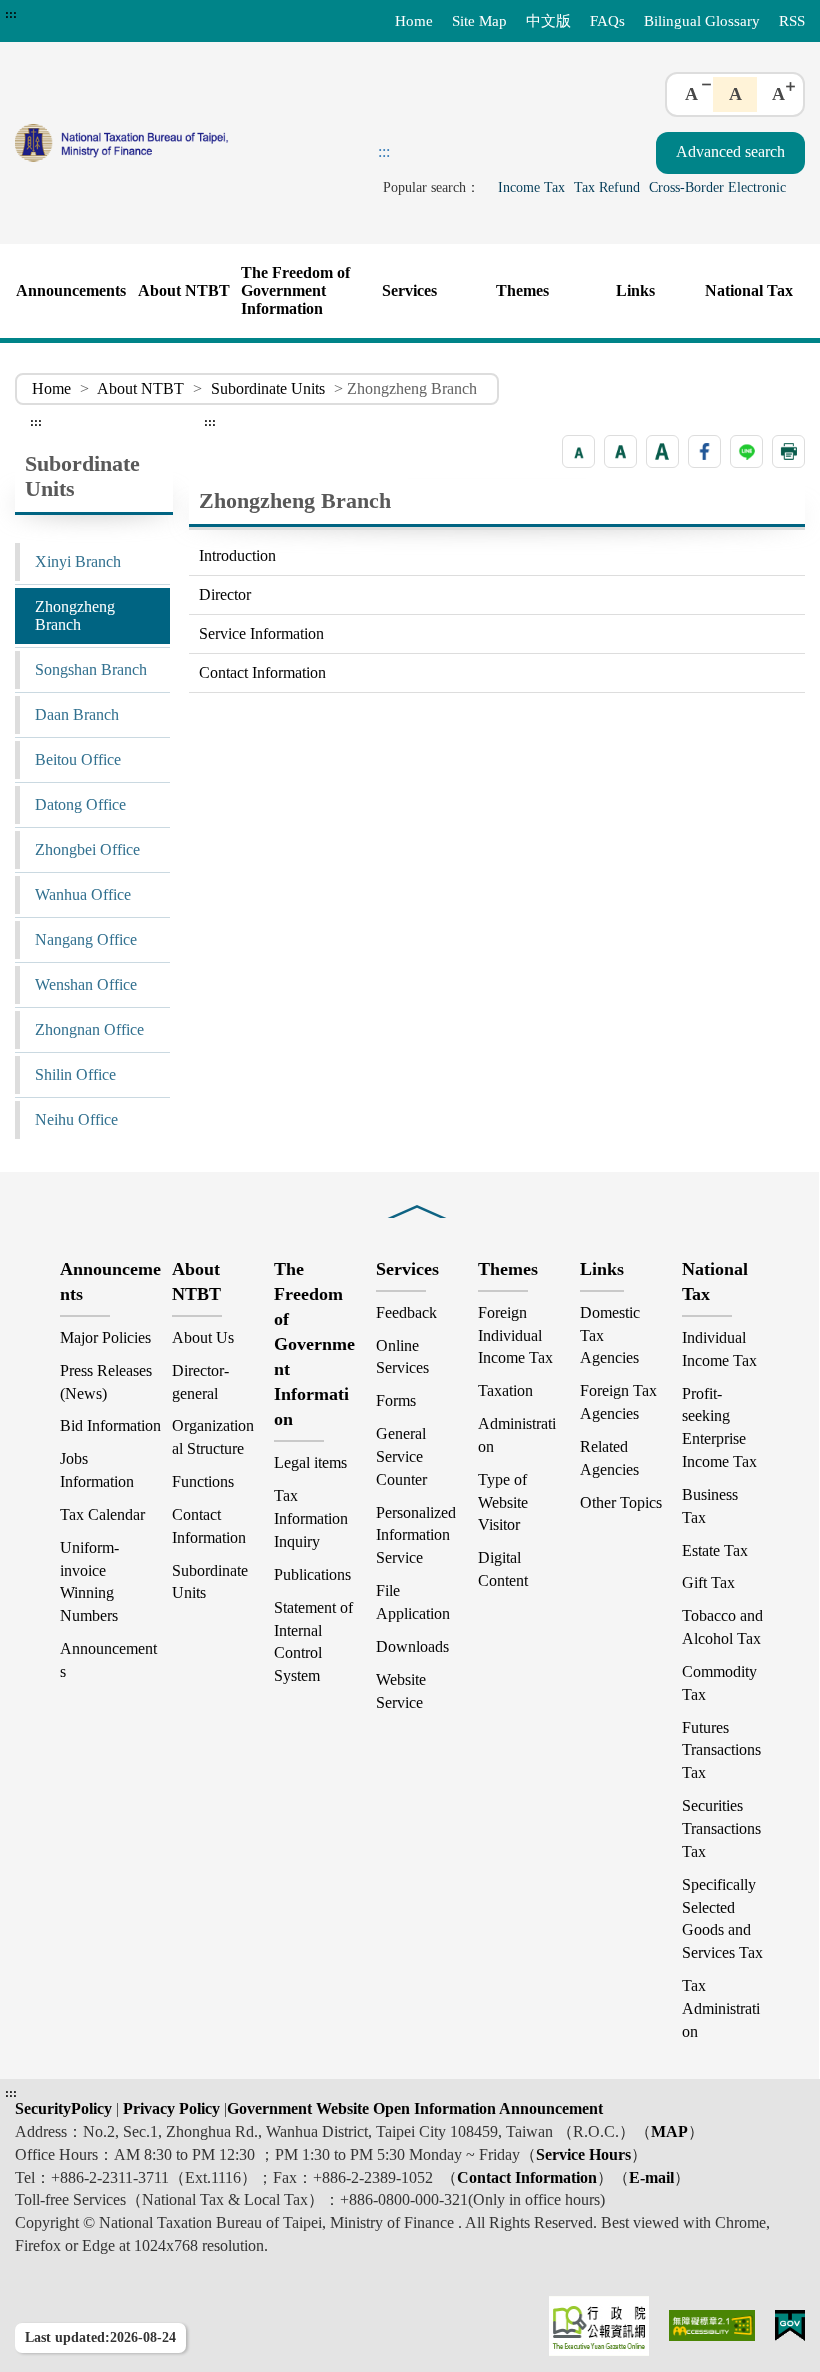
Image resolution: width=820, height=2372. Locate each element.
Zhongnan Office (89, 1029)
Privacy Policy (169, 2108)
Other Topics (621, 1502)
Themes (522, 290)
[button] (578, 451)
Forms (396, 1400)
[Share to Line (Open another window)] (746, 451)
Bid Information (110, 1425)
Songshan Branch (91, 669)
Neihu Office (76, 1119)
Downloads (412, 1646)
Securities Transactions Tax (721, 1828)
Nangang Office (86, 939)
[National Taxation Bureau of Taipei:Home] (173, 143)
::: (11, 14)
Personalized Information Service (416, 1535)
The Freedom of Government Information (295, 290)
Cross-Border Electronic (717, 187)
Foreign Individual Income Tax (515, 1335)
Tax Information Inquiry (311, 1518)
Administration (517, 1435)
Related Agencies (609, 1458)
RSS (792, 20)
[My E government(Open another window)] (790, 2325)
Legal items (310, 1462)
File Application (413, 1602)
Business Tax (710, 1506)
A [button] (691, 94)
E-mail (651, 2177)
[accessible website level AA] (712, 2325)
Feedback (406, 1312)
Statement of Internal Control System (313, 1642)
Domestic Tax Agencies (610, 1335)
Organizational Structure (213, 1437)
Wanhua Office (83, 894)
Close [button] (417, 1197)
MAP (669, 2131)
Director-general (200, 1382)
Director (225, 594)
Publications (312, 1574)
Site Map (479, 20)
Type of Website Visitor (503, 1502)
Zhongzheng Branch (75, 615)
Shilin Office (75, 1074)
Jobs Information (97, 1470)
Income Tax (531, 187)
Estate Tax (715, 1550)
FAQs (607, 20)
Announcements (71, 290)
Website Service (401, 1691)
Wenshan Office (86, 984)
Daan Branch (77, 714)
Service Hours (583, 2154)
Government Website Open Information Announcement (415, 2108)
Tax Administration (721, 2008)
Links (635, 290)
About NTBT (184, 290)
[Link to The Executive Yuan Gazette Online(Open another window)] (599, 2326)
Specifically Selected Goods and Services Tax (722, 1919)
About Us (203, 1337)
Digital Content (503, 1569)
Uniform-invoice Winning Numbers (89, 1582)
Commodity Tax (719, 1683)
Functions (203, 1481)
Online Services (402, 1357)
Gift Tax (708, 1582)
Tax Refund (607, 187)
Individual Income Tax (719, 1349)
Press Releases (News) (106, 1382)
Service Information (261, 633)
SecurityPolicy (65, 2108)
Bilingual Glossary (702, 20)
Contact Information (262, 672)
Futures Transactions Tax (721, 1750)
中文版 (548, 20)
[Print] (788, 451)
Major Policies (105, 1337)
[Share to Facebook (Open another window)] (704, 451)
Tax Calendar (102, 1514)
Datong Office (80, 804)
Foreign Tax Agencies (618, 1402)
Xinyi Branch (78, 561)
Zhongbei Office (87, 849)
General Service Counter (401, 1456)
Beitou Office (78, 759)
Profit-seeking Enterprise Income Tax (719, 1428)
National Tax (749, 290)
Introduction (237, 555)
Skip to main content (70, 14)
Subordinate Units (268, 388)
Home (414, 20)
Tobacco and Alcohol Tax (722, 1627)
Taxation (505, 1390)
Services (409, 290)
